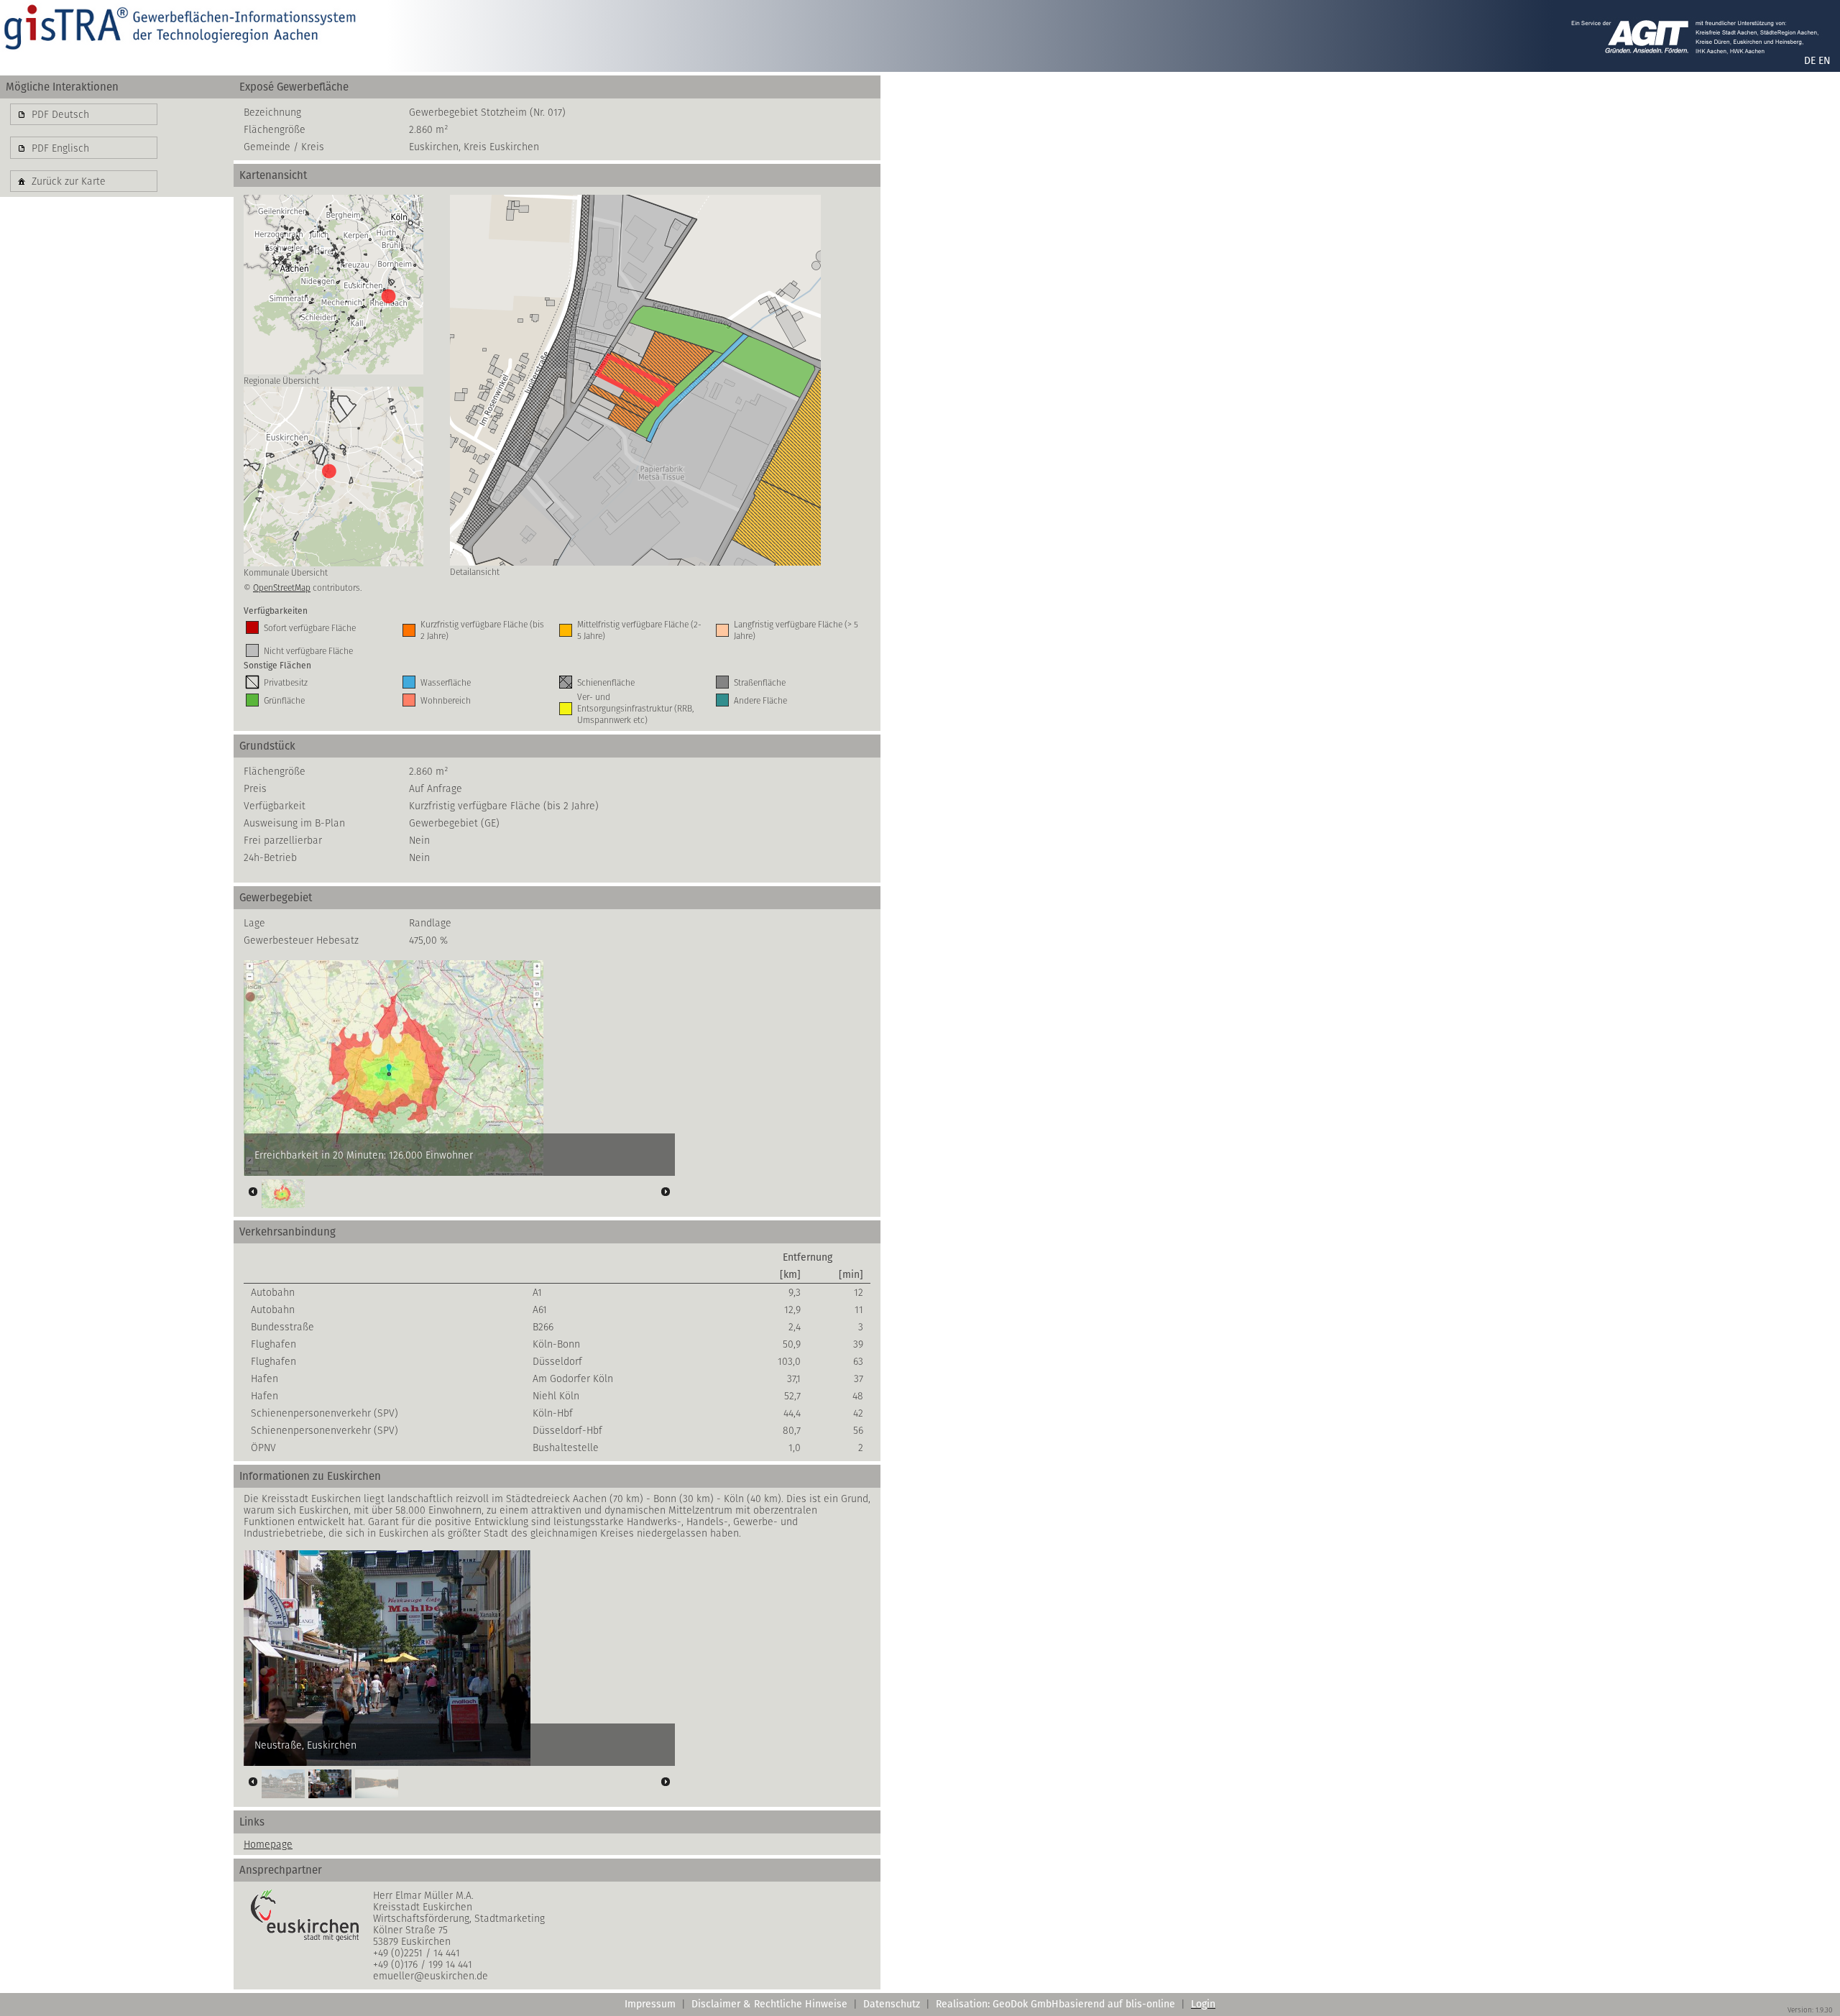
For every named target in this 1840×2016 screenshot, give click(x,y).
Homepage (268, 1844)
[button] (84, 114)
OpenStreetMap (282, 588)
